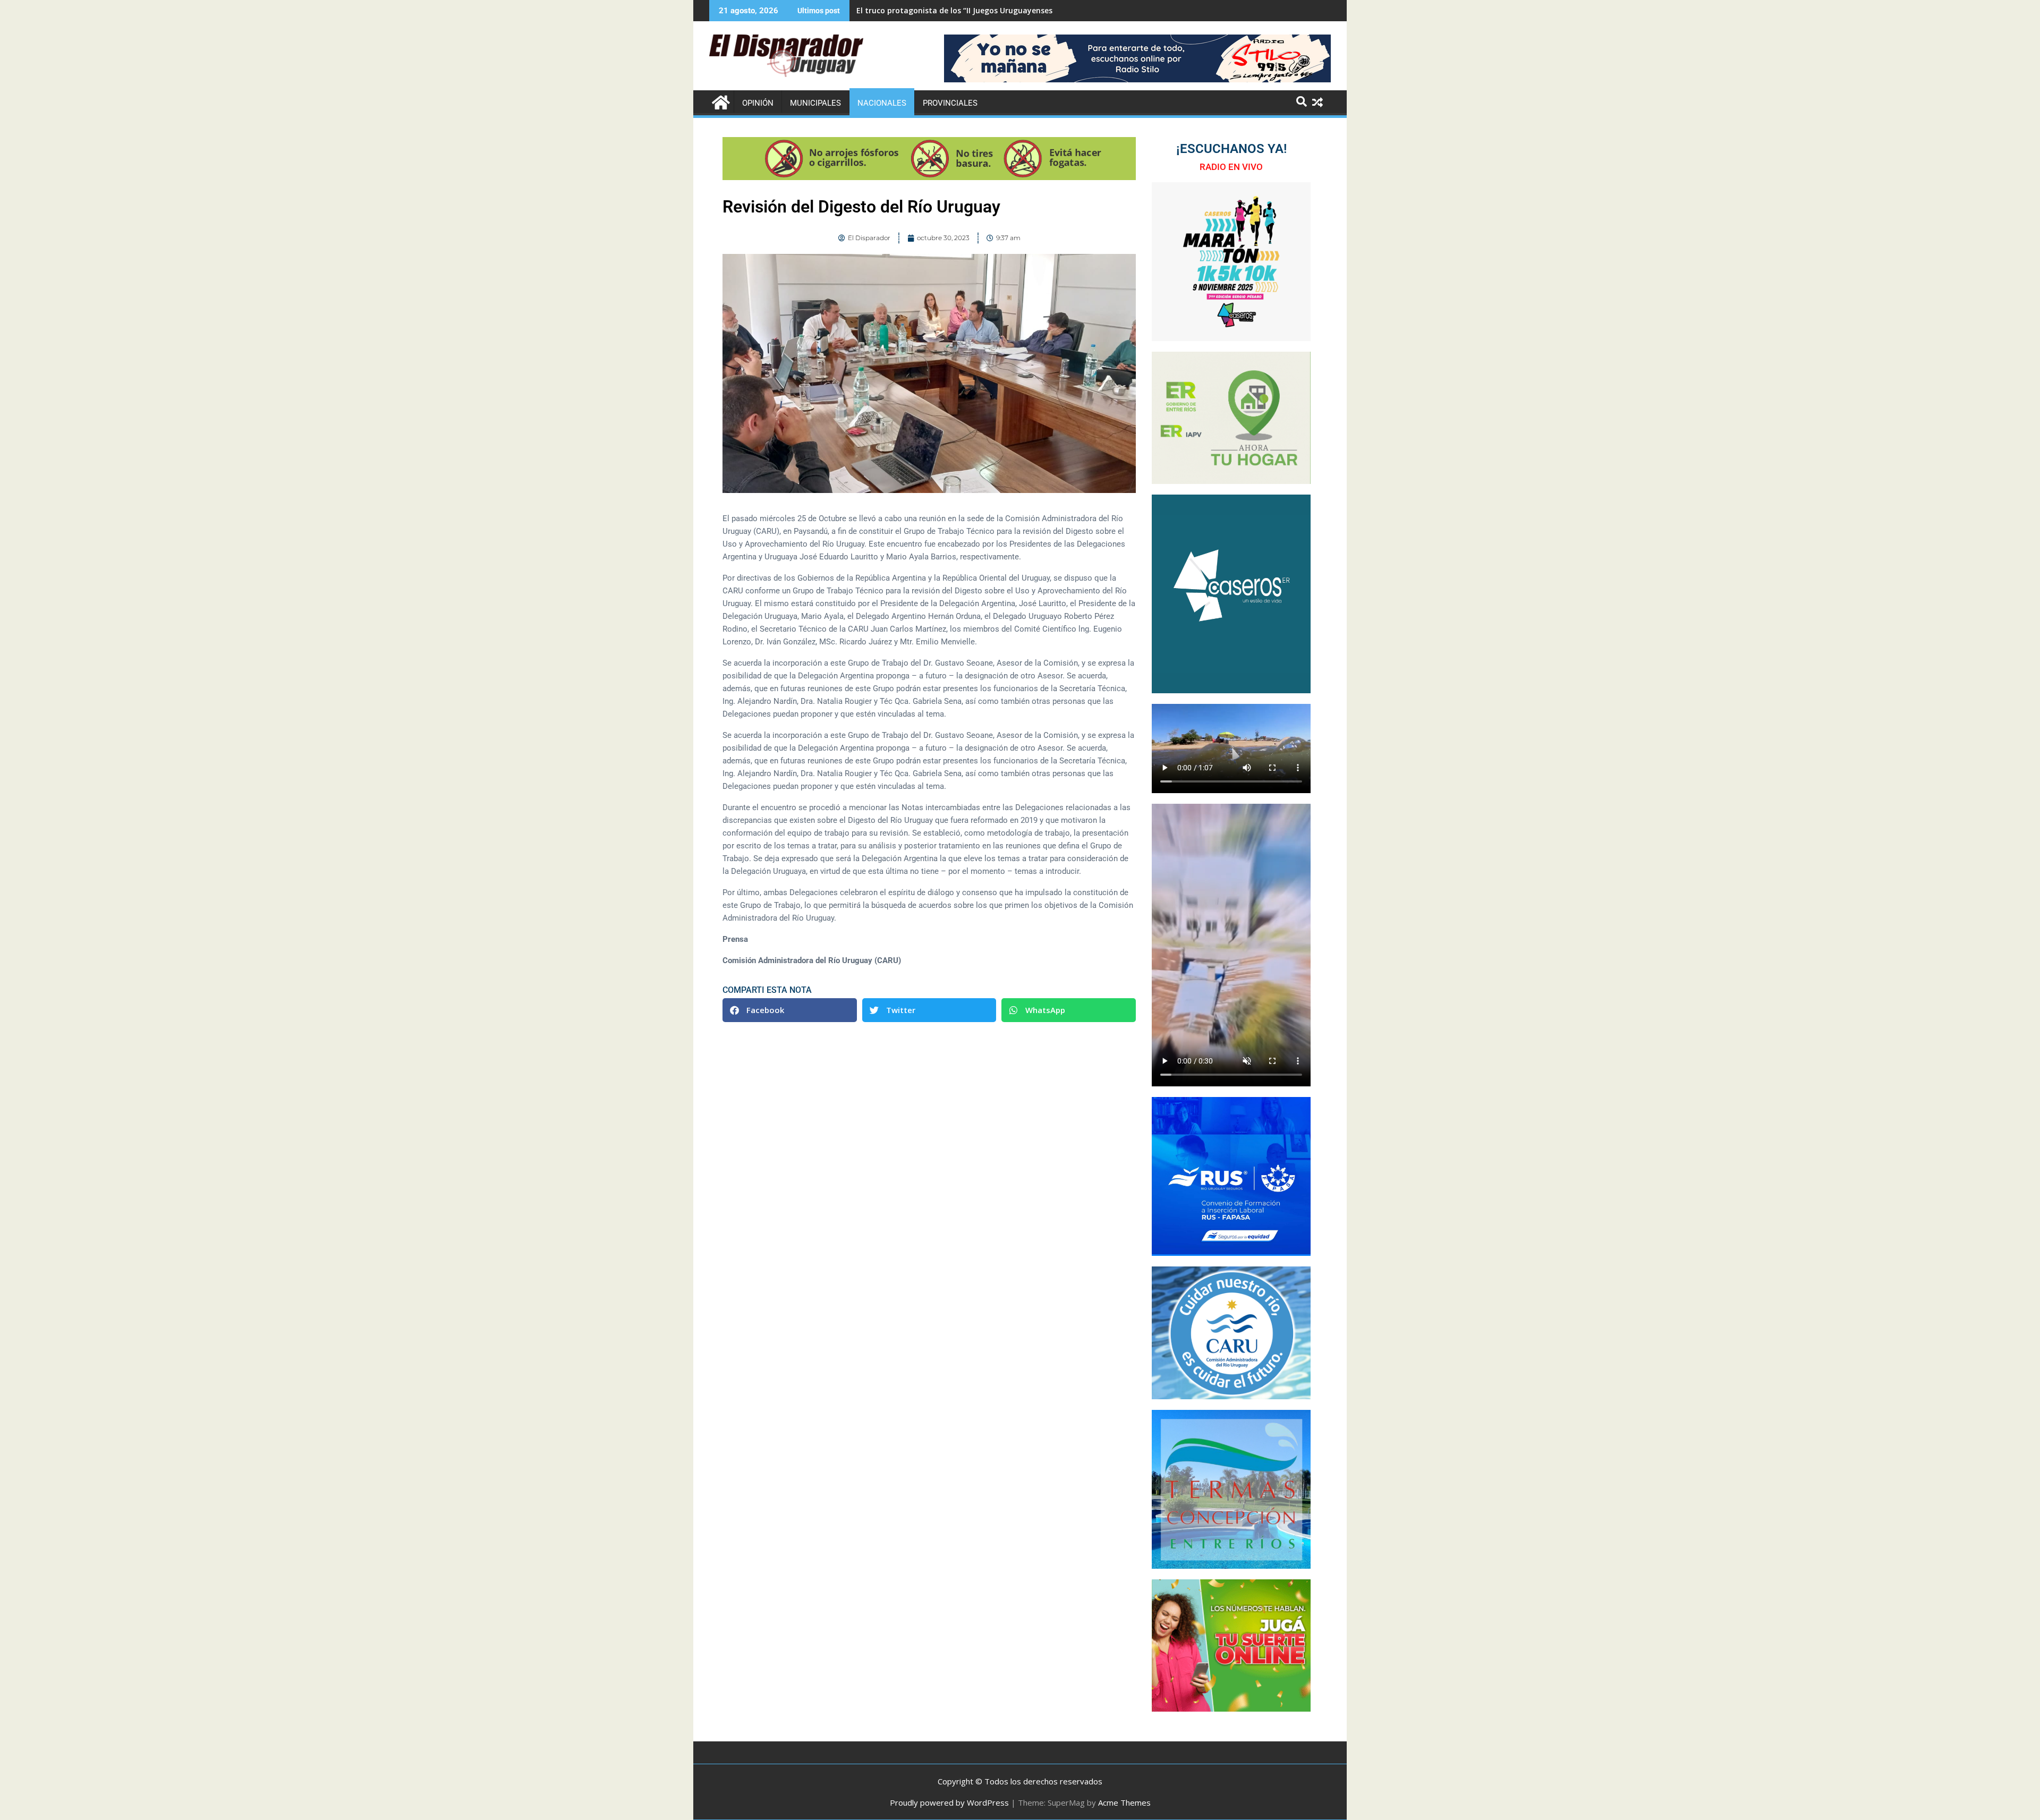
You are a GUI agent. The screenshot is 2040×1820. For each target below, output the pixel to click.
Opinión (758, 103)
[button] (790, 1010)
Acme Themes (1124, 1802)
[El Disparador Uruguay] (720, 101)
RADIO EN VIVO (1231, 167)
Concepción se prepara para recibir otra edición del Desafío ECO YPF (983, 10)
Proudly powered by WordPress (949, 1802)
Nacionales (882, 103)
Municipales (815, 103)
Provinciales (950, 103)
